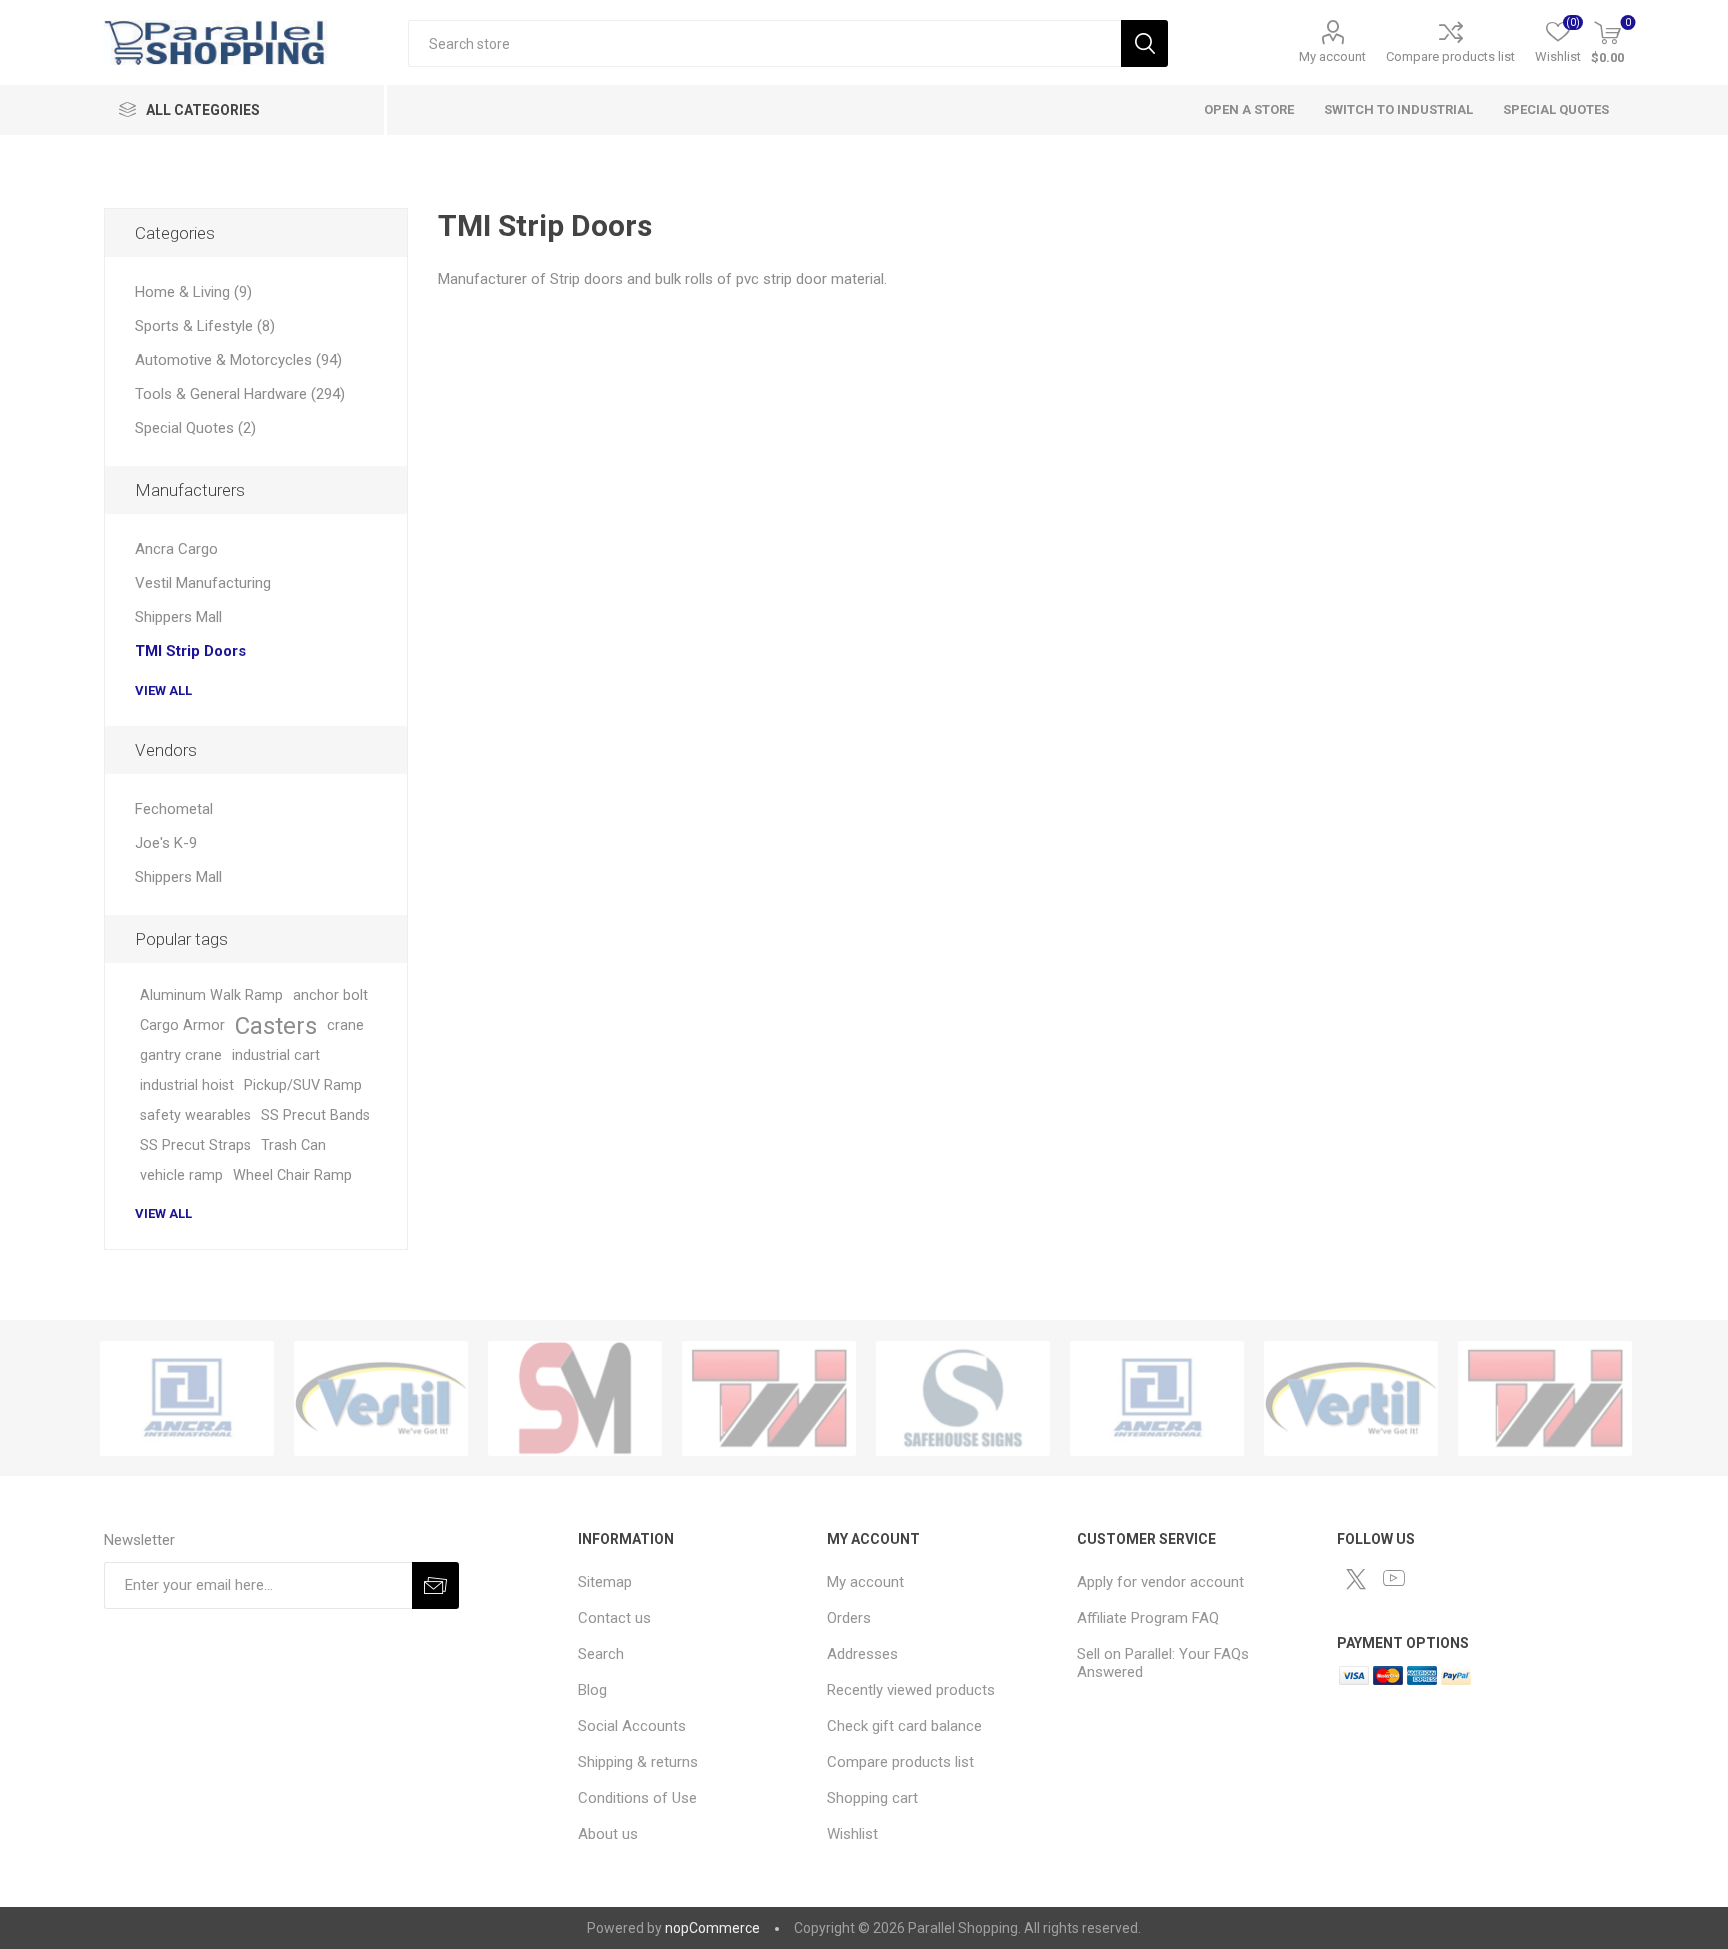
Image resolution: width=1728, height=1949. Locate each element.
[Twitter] (1356, 1579)
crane (345, 1025)
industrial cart (276, 1055)
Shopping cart (872, 1798)
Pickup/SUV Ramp (303, 1085)
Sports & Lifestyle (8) (205, 326)
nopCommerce (712, 1928)
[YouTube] (1394, 1578)
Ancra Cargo (176, 549)
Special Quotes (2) (195, 428)
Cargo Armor (182, 1025)
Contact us (614, 1618)
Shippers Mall (178, 617)
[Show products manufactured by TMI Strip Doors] (769, 1398)
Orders (849, 1618)
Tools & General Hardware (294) (240, 394)
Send (435, 1585)
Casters (276, 1026)
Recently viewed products (911, 1690)
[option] (187, 1398)
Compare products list (1450, 56)
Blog (592, 1690)
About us (608, 1834)
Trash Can (293, 1145)
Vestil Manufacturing (203, 583)
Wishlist (852, 1834)
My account (1332, 56)
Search (1144, 43)
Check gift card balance (904, 1726)
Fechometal (174, 809)
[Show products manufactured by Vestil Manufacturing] (381, 1398)
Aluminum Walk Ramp (211, 995)
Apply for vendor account (1160, 1582)
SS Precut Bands (315, 1115)
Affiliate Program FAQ (1148, 1618)
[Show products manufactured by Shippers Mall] (575, 1398)
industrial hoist (187, 1085)
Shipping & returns (638, 1762)
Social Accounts (632, 1726)
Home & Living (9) (193, 292)
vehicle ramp (181, 1175)
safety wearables (195, 1115)
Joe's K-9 (166, 843)
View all (163, 690)
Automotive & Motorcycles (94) (238, 360)
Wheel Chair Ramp (292, 1175)
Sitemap (605, 1582)
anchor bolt (330, 995)
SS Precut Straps (195, 1145)
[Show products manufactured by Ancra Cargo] (187, 1398)
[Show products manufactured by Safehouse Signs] (963, 1398)
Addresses (862, 1654)
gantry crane (181, 1055)
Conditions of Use (637, 1798)
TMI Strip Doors (190, 651)
